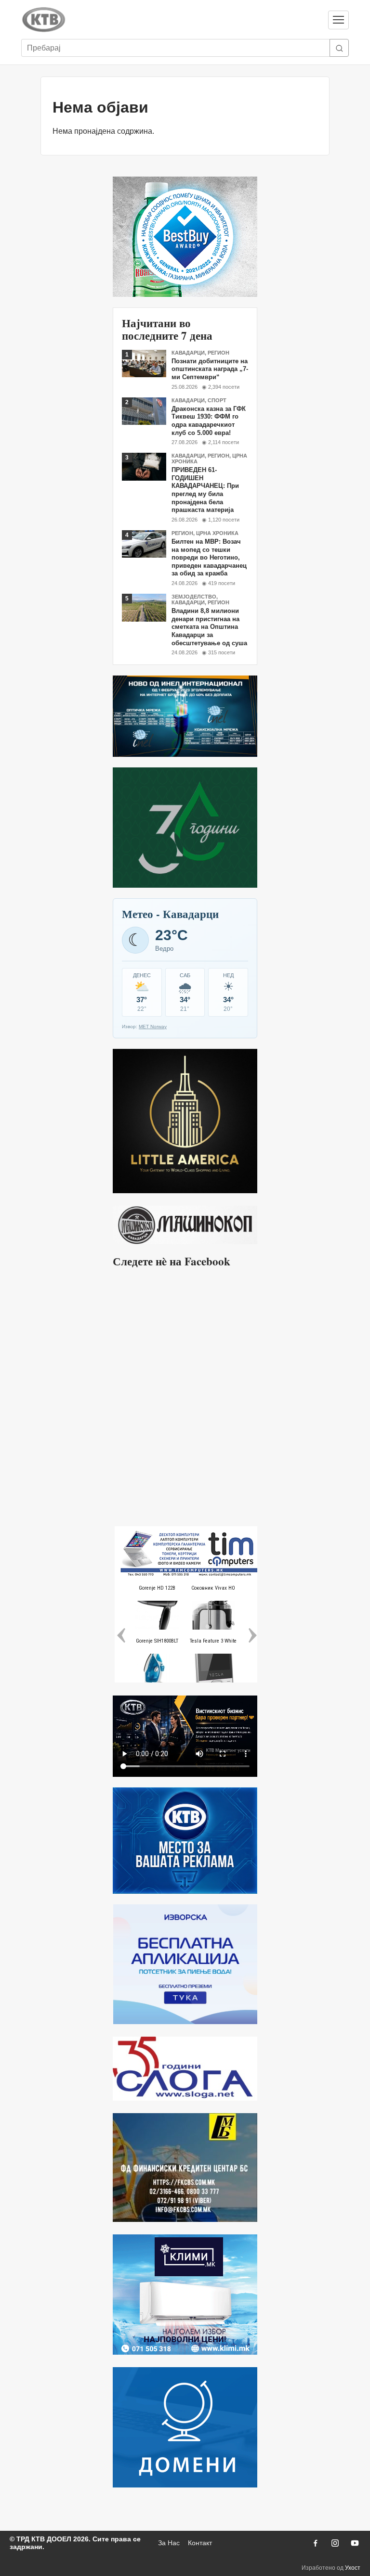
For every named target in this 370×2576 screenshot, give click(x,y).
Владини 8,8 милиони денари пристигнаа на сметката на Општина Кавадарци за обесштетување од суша (209, 627)
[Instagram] (335, 2543)
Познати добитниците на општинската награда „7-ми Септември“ (210, 369)
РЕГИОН (218, 353)
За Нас (169, 2543)
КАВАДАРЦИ (188, 353)
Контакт (200, 2543)
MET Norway (153, 1027)
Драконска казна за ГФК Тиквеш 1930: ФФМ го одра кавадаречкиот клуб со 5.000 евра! (209, 421)
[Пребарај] (339, 48)
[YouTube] (355, 2543)
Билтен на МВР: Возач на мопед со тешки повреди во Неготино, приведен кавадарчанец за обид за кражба (209, 558)
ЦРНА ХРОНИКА (217, 533)
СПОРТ (217, 400)
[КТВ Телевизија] (170, 20)
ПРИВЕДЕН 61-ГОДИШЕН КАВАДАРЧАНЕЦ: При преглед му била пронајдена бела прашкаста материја (205, 490)
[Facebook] (315, 2543)
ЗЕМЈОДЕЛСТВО (194, 597)
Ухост (353, 2568)
